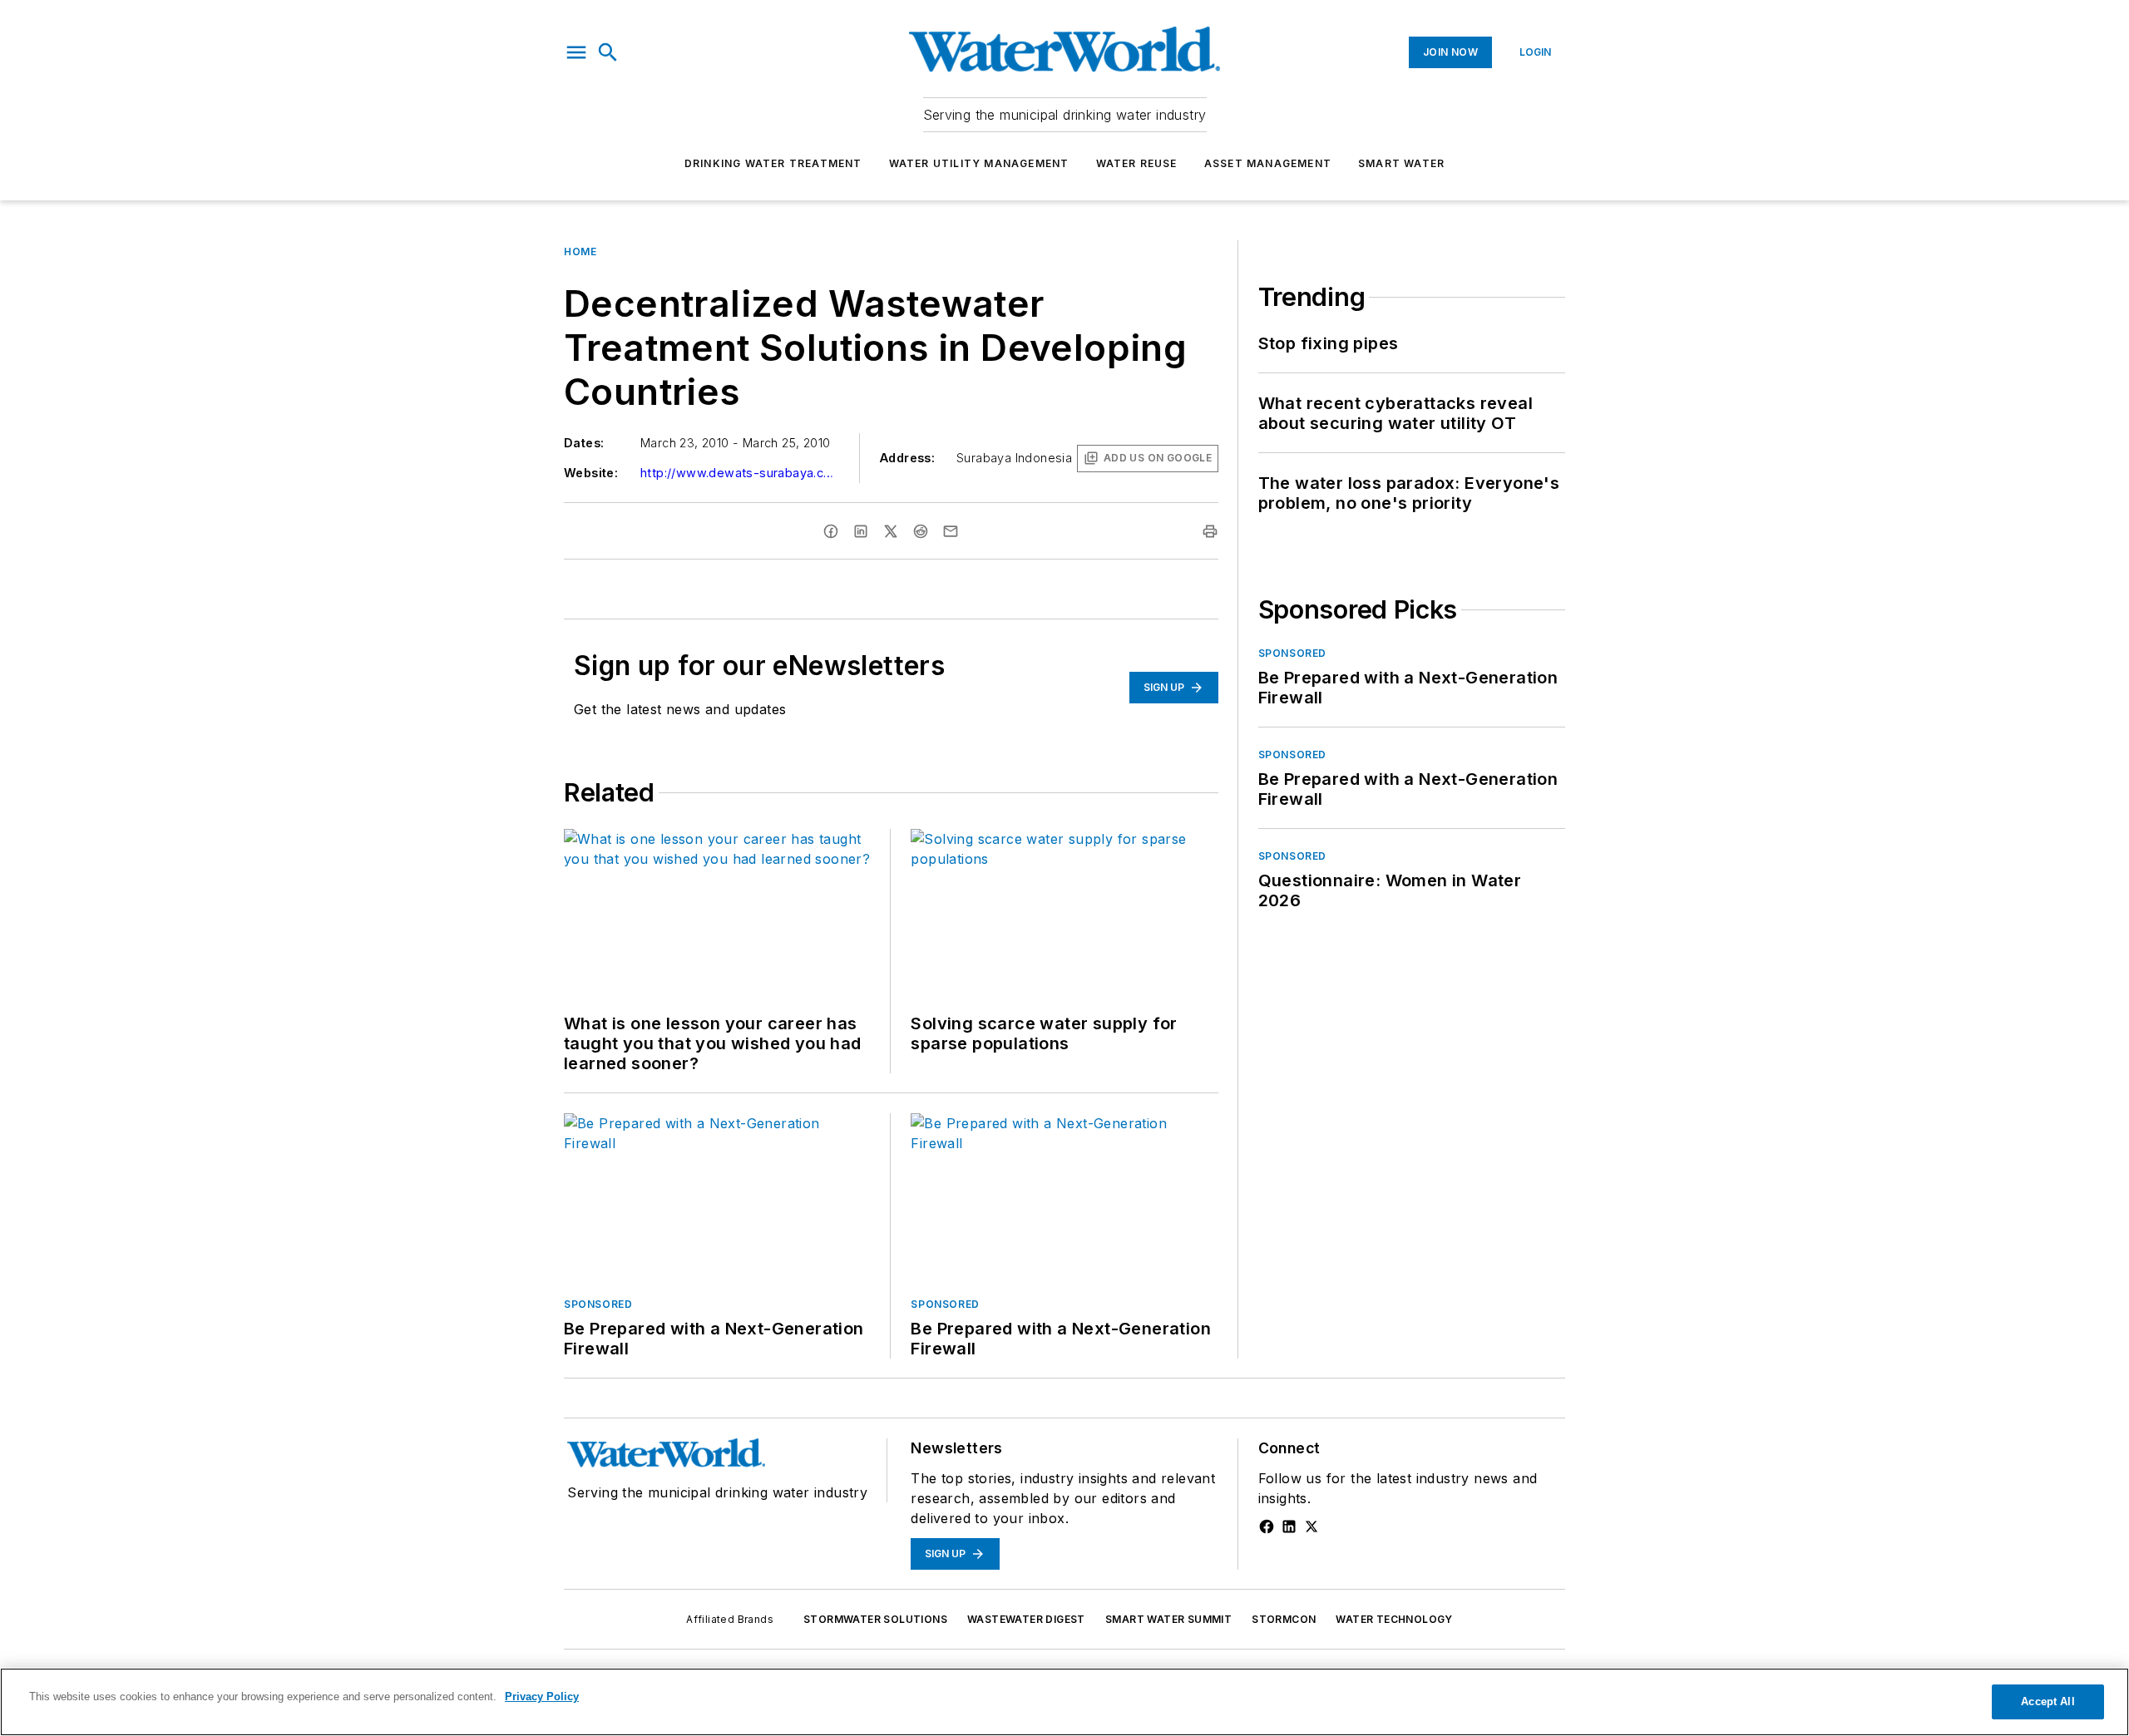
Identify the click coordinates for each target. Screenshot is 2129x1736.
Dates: (584, 443)
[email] (951, 531)
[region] (1064, 1702)
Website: (591, 473)
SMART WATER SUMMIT (1168, 1619)
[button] (576, 52)
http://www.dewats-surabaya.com (740, 473)
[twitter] (891, 531)
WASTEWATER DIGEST (1026, 1619)
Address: (907, 458)
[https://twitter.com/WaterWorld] (1311, 1526)
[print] (1210, 531)
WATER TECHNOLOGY (1394, 1619)
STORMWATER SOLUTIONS (875, 1619)
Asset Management (1268, 163)
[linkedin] (861, 531)
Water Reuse (1137, 163)
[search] (608, 52)
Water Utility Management (979, 163)
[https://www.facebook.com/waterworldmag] (1267, 1526)
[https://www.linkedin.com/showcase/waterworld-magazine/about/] (1289, 1526)
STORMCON (1284, 1619)
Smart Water (1401, 163)
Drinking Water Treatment (773, 163)
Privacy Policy (542, 1697)
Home (580, 252)
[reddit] (921, 531)
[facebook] (831, 531)
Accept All (2047, 1701)
